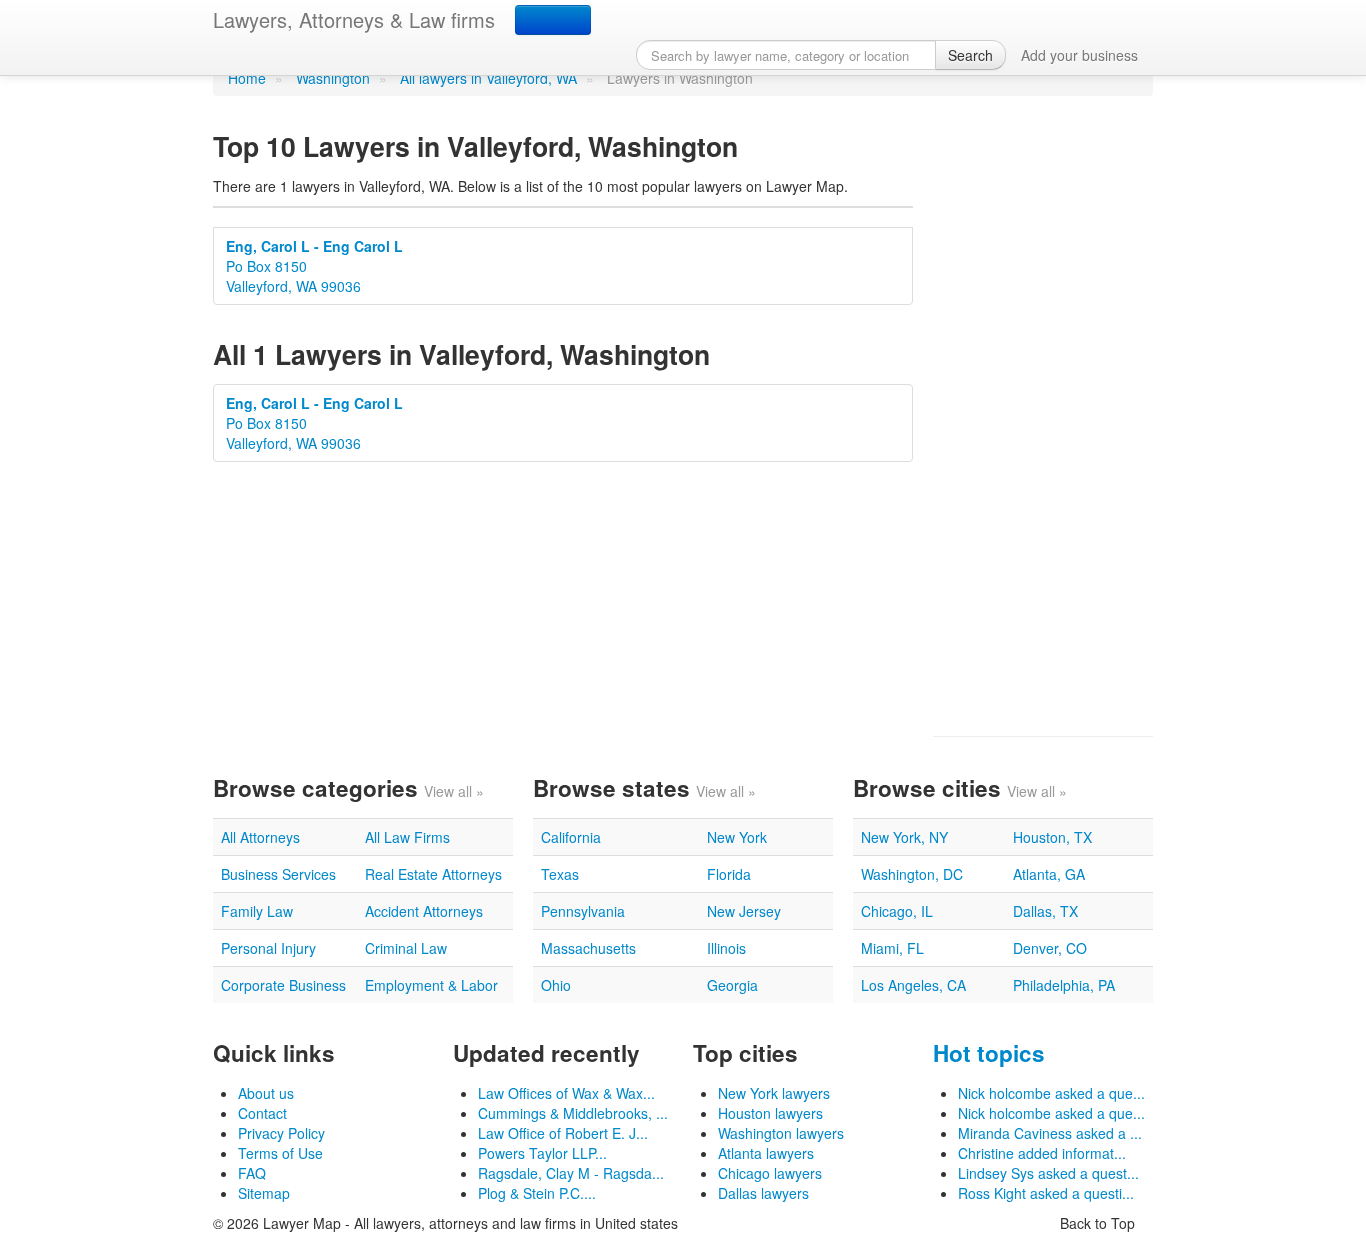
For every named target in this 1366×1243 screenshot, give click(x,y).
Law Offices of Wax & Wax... (566, 1093)
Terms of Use (280, 1153)
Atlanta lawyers (766, 1153)
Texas (560, 874)
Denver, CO (1050, 948)
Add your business (1079, 55)
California (571, 837)
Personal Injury (268, 948)
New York (737, 837)
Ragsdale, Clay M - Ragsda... (571, 1173)
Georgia (732, 985)
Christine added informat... (1042, 1153)
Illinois (726, 948)
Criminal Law (406, 948)
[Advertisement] (1043, 416)
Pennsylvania (583, 911)
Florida (729, 874)
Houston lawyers (770, 1113)
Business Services (278, 874)
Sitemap (264, 1193)
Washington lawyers (781, 1133)
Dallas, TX (1045, 911)
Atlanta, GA (1049, 874)
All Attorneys (260, 837)
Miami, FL (892, 948)
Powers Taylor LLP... (542, 1153)
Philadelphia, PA (1064, 985)
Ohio (556, 985)
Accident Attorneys (424, 911)
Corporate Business (283, 985)
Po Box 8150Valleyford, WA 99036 (314, 266)
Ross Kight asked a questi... (1046, 1193)
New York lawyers (774, 1093)
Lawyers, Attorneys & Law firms (354, 19)
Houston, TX (1052, 837)
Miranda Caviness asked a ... (1050, 1133)
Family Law (257, 911)
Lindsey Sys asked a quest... (1048, 1173)
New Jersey (744, 911)
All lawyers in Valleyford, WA (488, 78)
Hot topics (989, 1053)
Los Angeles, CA (913, 985)
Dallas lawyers (763, 1193)
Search (970, 55)
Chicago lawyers (770, 1173)
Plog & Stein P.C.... (537, 1193)
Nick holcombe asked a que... (1051, 1093)
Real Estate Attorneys (433, 874)
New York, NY (904, 837)
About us (266, 1093)
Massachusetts (588, 948)
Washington (333, 78)
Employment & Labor (431, 985)
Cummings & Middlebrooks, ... (573, 1113)
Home (247, 78)
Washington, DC (912, 874)
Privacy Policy (281, 1133)
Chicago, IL (897, 911)
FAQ (252, 1173)
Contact (262, 1113)
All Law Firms (407, 837)
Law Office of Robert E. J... (563, 1133)
